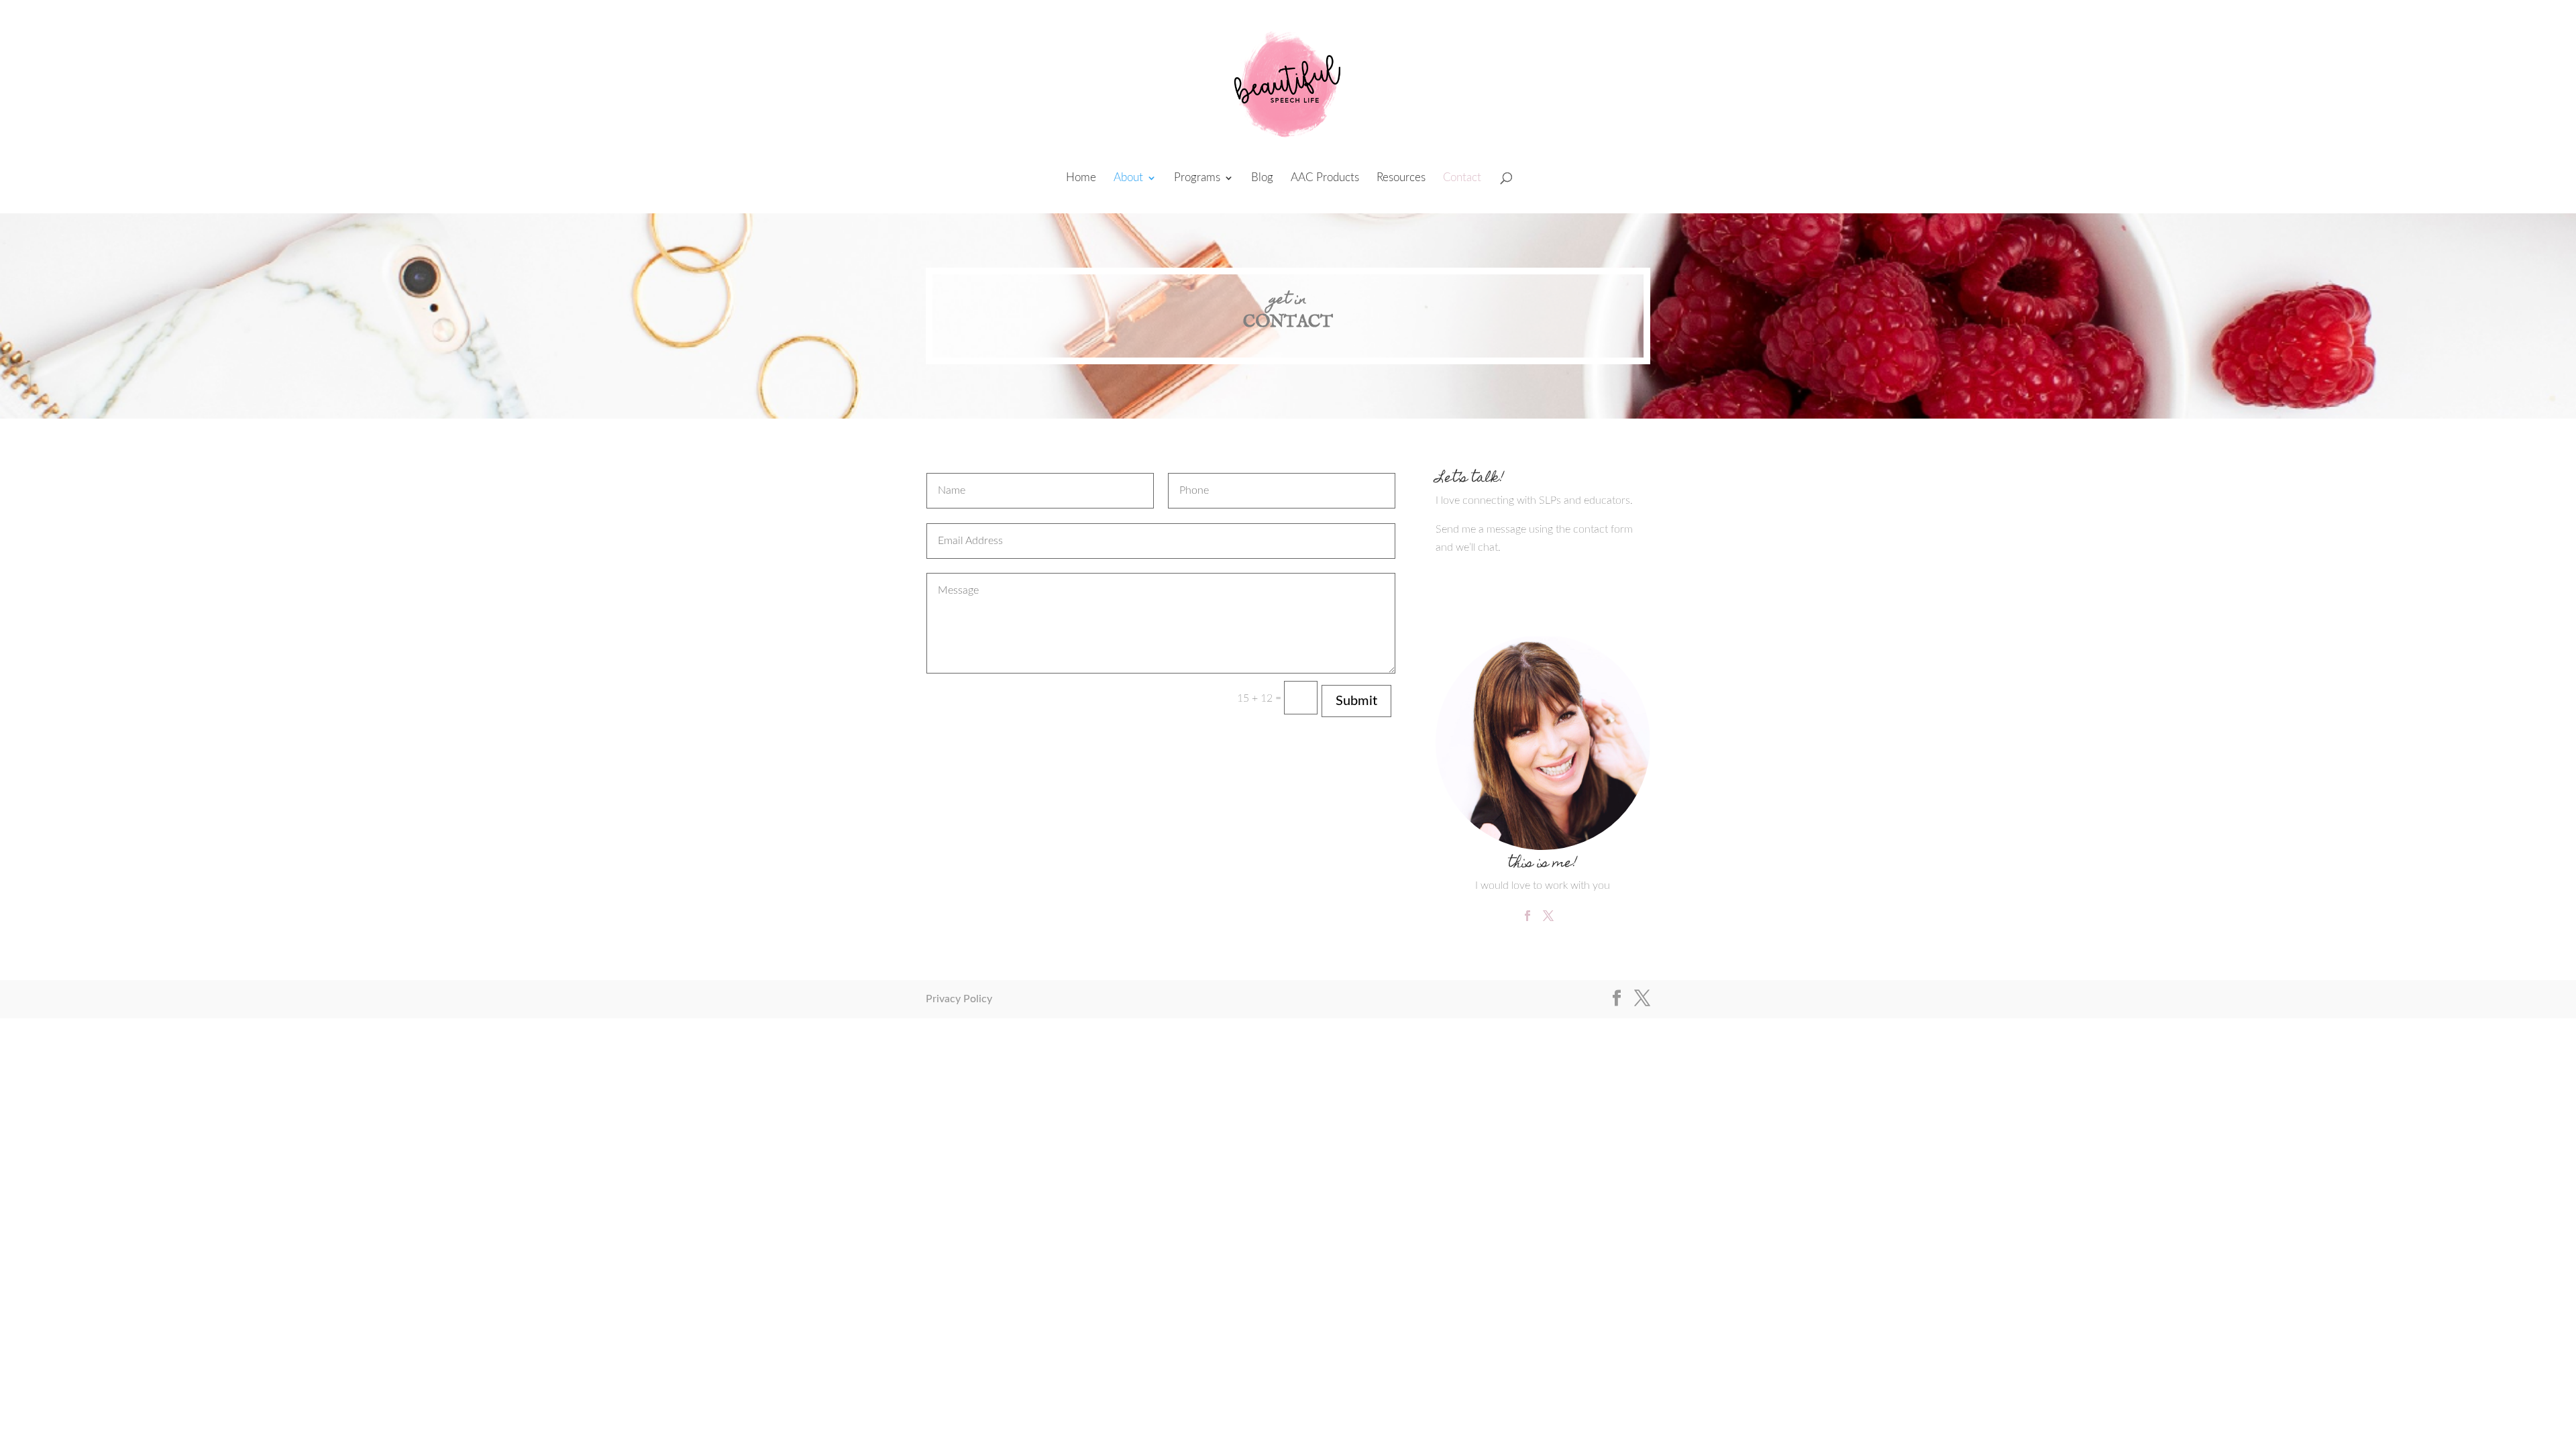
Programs (1197, 178)
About (1128, 178)
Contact (1462, 178)
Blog (1262, 178)
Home (1081, 178)
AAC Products (1325, 178)
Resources (1401, 178)
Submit (1356, 701)
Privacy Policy (959, 999)
